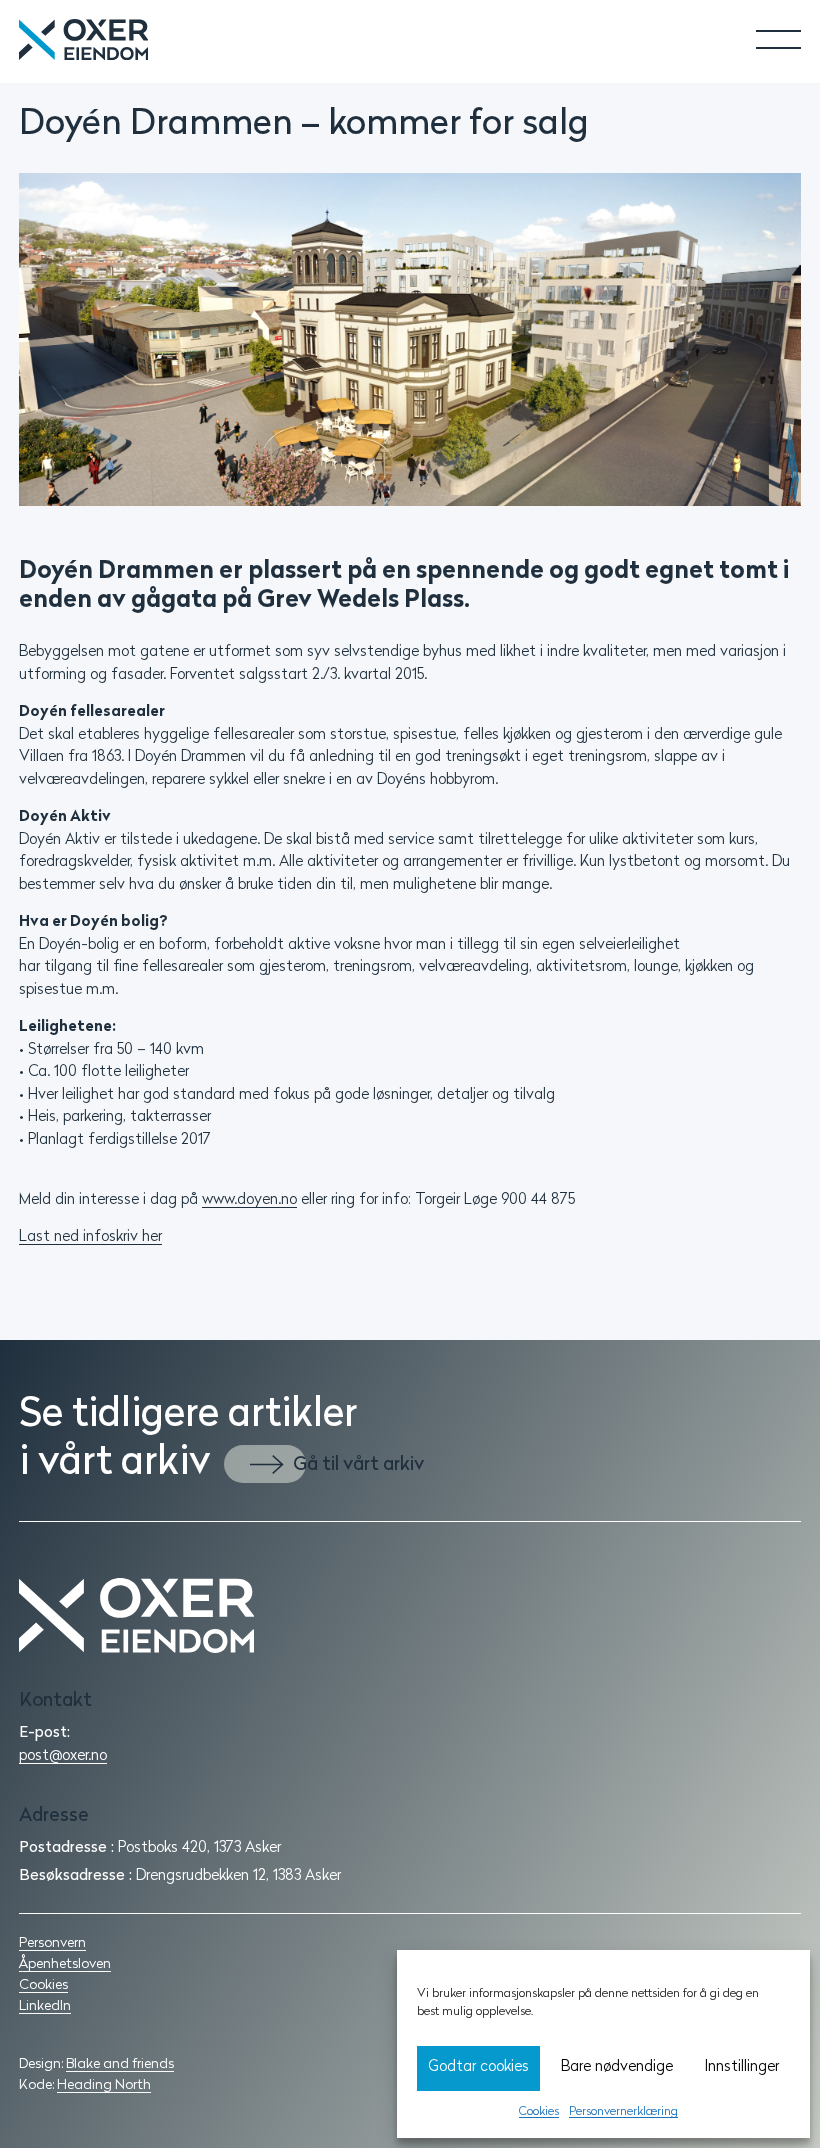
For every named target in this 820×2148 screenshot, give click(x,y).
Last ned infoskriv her (90, 1237)
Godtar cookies (478, 2067)
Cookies (539, 2112)
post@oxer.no (63, 1756)
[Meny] (763, 32)
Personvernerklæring (623, 2112)
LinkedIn (45, 2006)
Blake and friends (120, 2064)
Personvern (52, 1943)
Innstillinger (742, 2067)
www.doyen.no (249, 1200)
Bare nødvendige (617, 2067)
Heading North (104, 2085)
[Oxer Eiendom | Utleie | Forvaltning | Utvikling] (410, 1615)
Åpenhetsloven (65, 1964)
